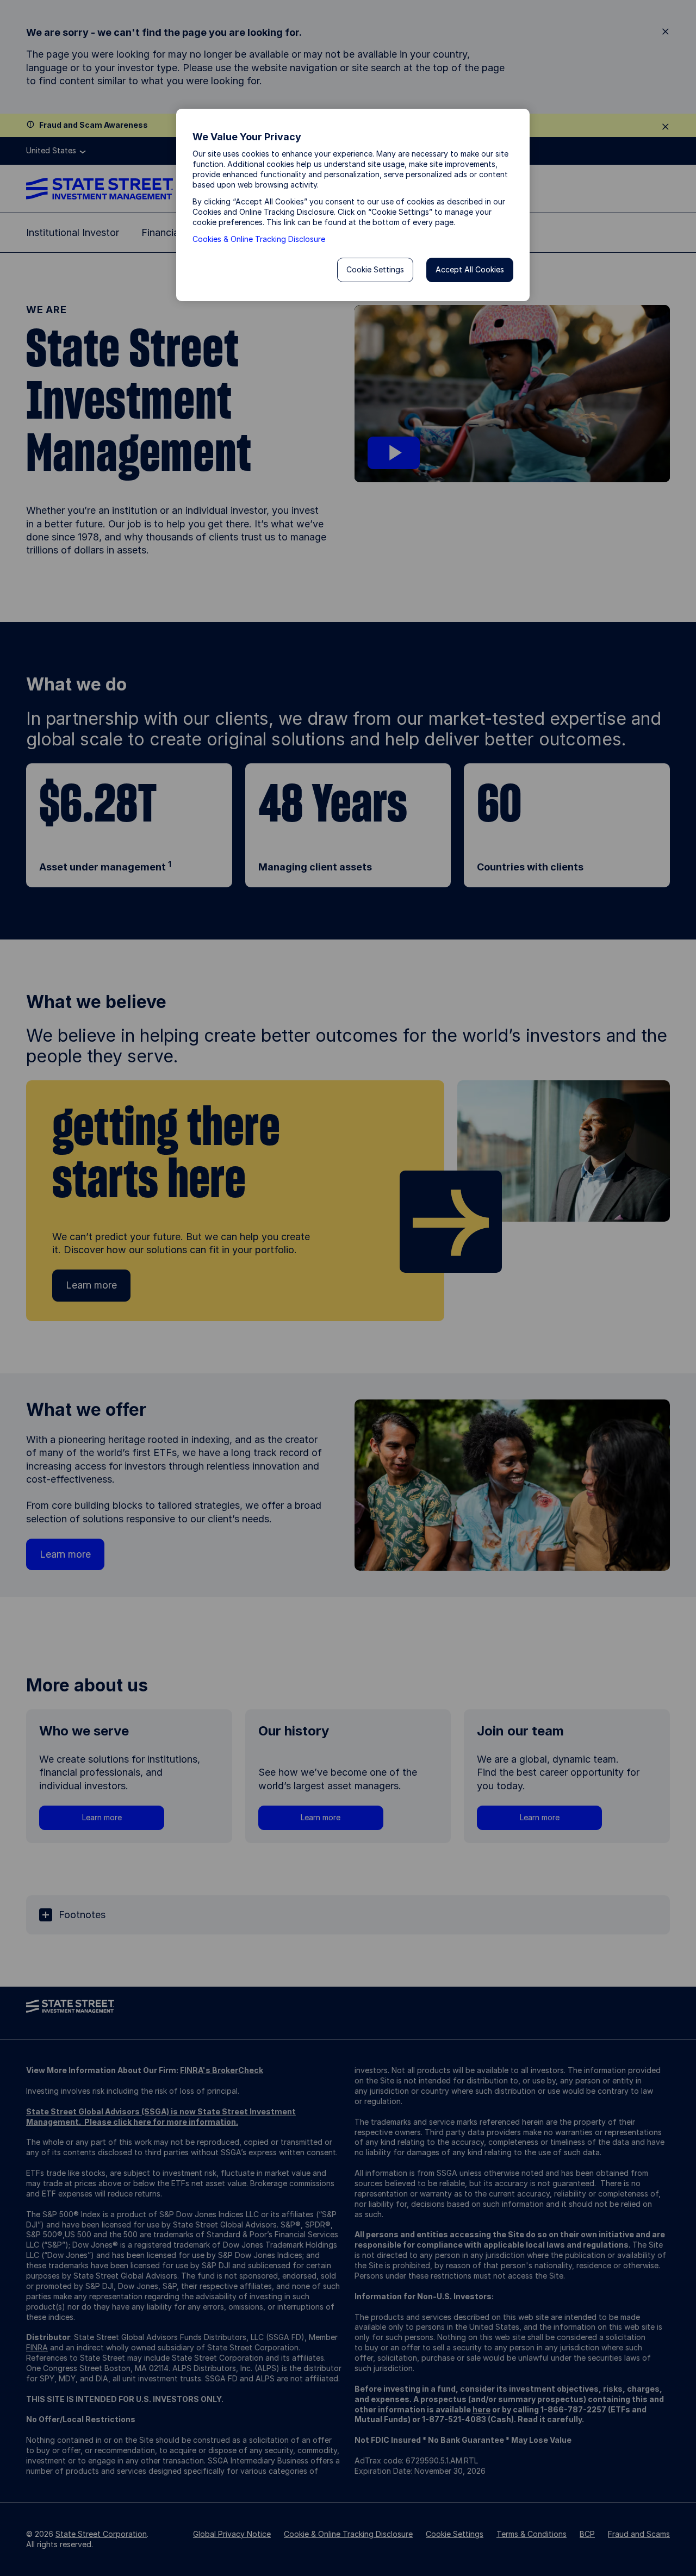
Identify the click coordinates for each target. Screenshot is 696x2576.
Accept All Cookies (470, 269)
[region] (353, 205)
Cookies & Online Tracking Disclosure (259, 239)
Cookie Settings (375, 269)
